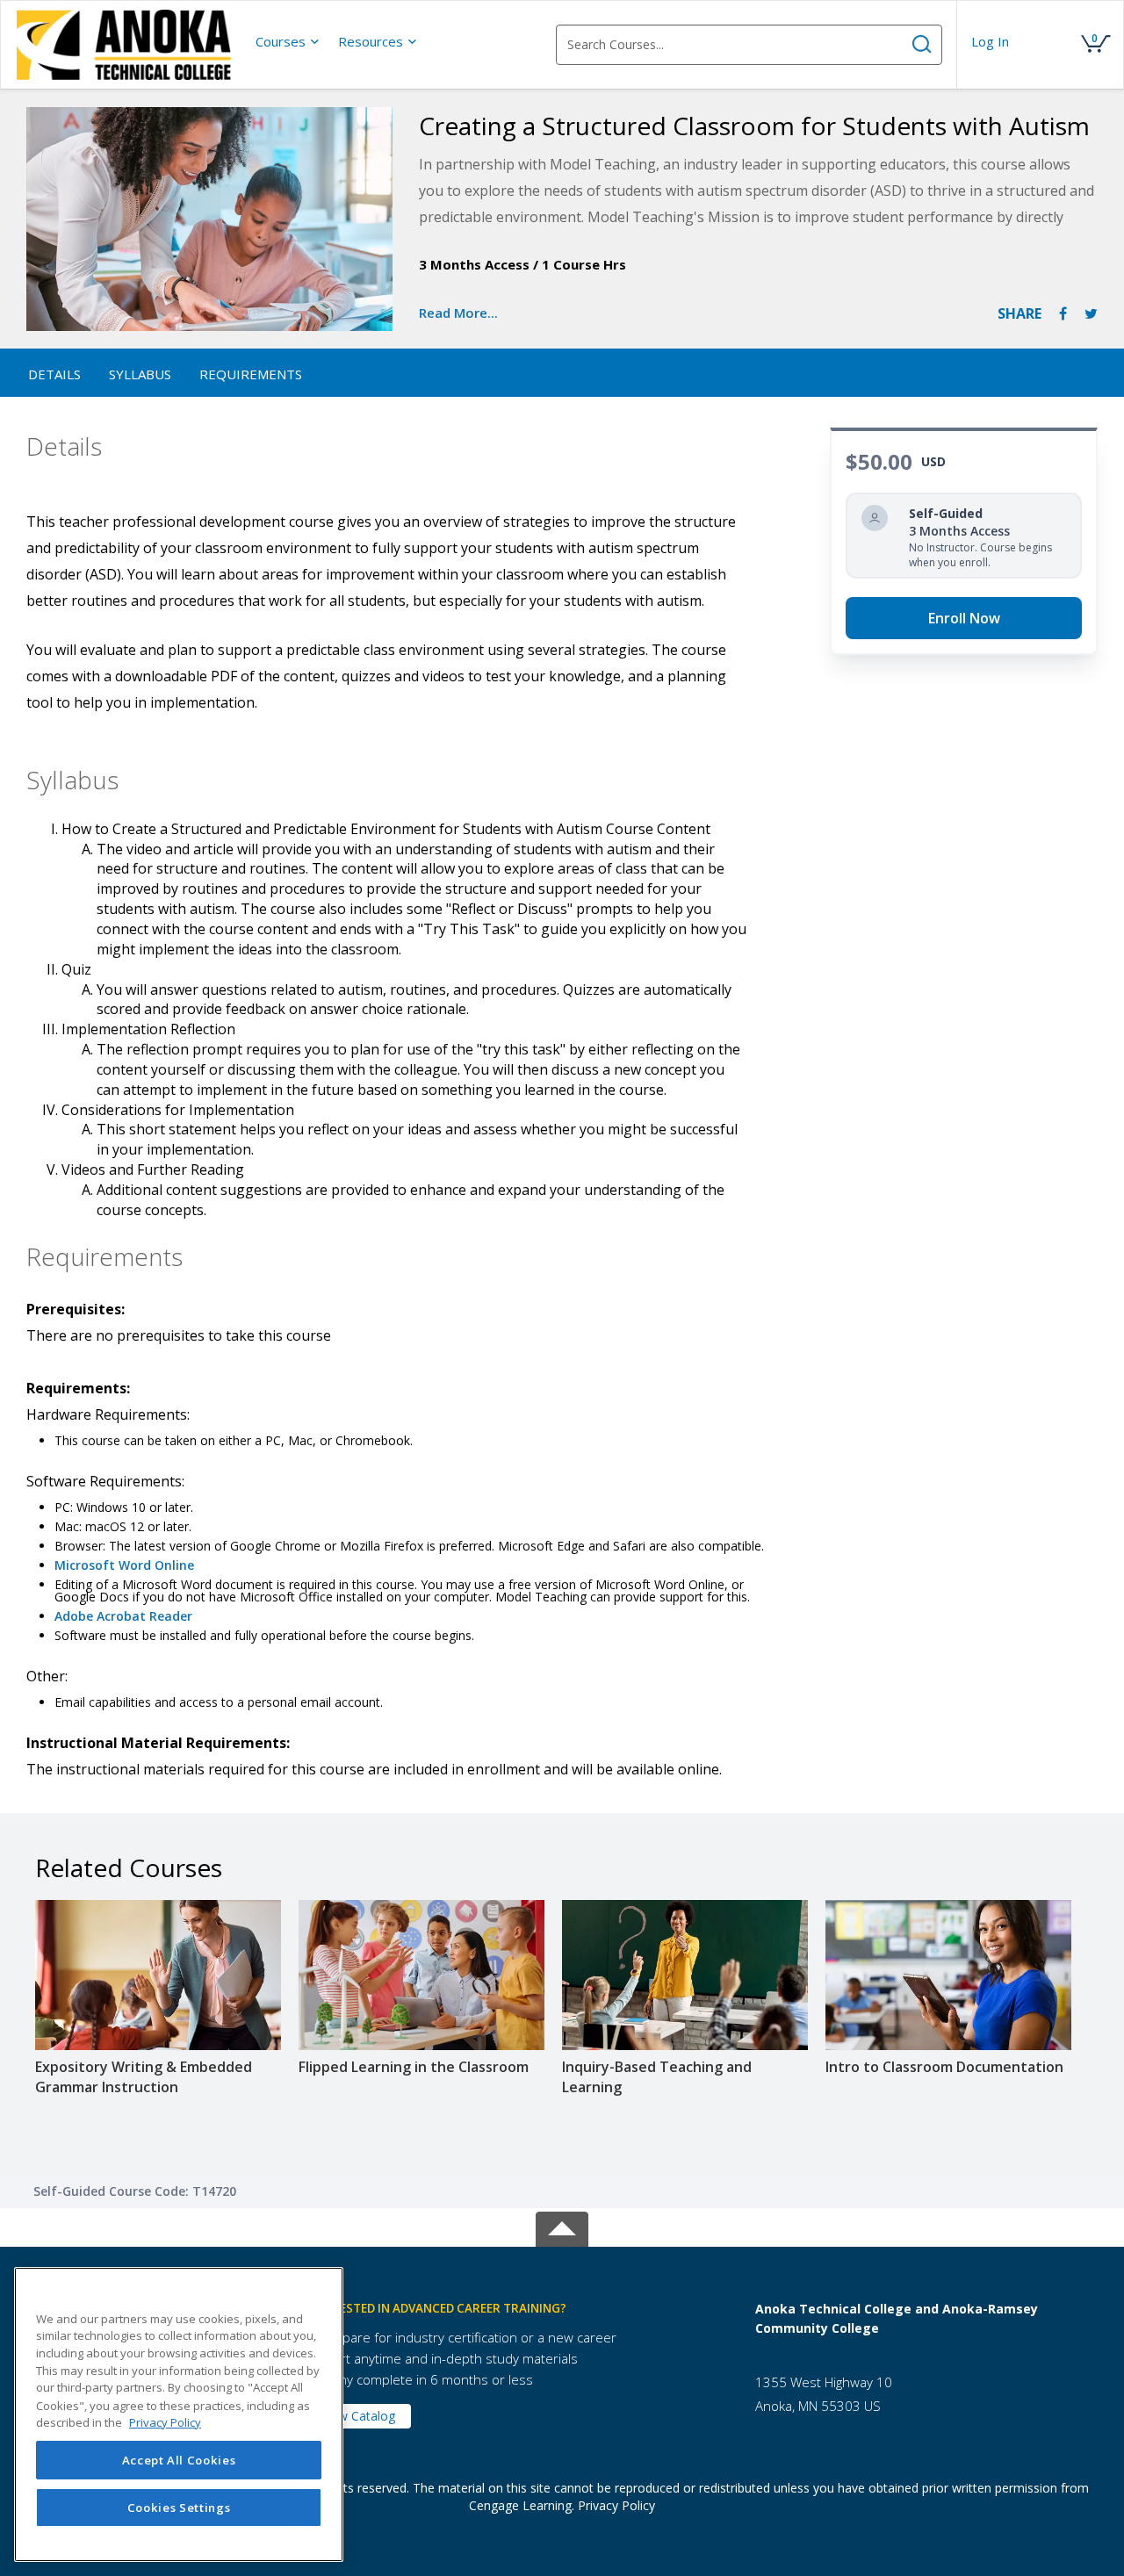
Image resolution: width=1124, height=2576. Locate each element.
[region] (179, 2414)
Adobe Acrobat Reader (123, 1616)
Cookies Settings (179, 2508)
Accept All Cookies (179, 2460)
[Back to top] (562, 2225)
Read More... (458, 313)
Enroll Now (964, 618)
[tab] (518, 2309)
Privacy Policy (616, 2505)
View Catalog (358, 2416)
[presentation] (288, 41)
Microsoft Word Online (124, 1565)
